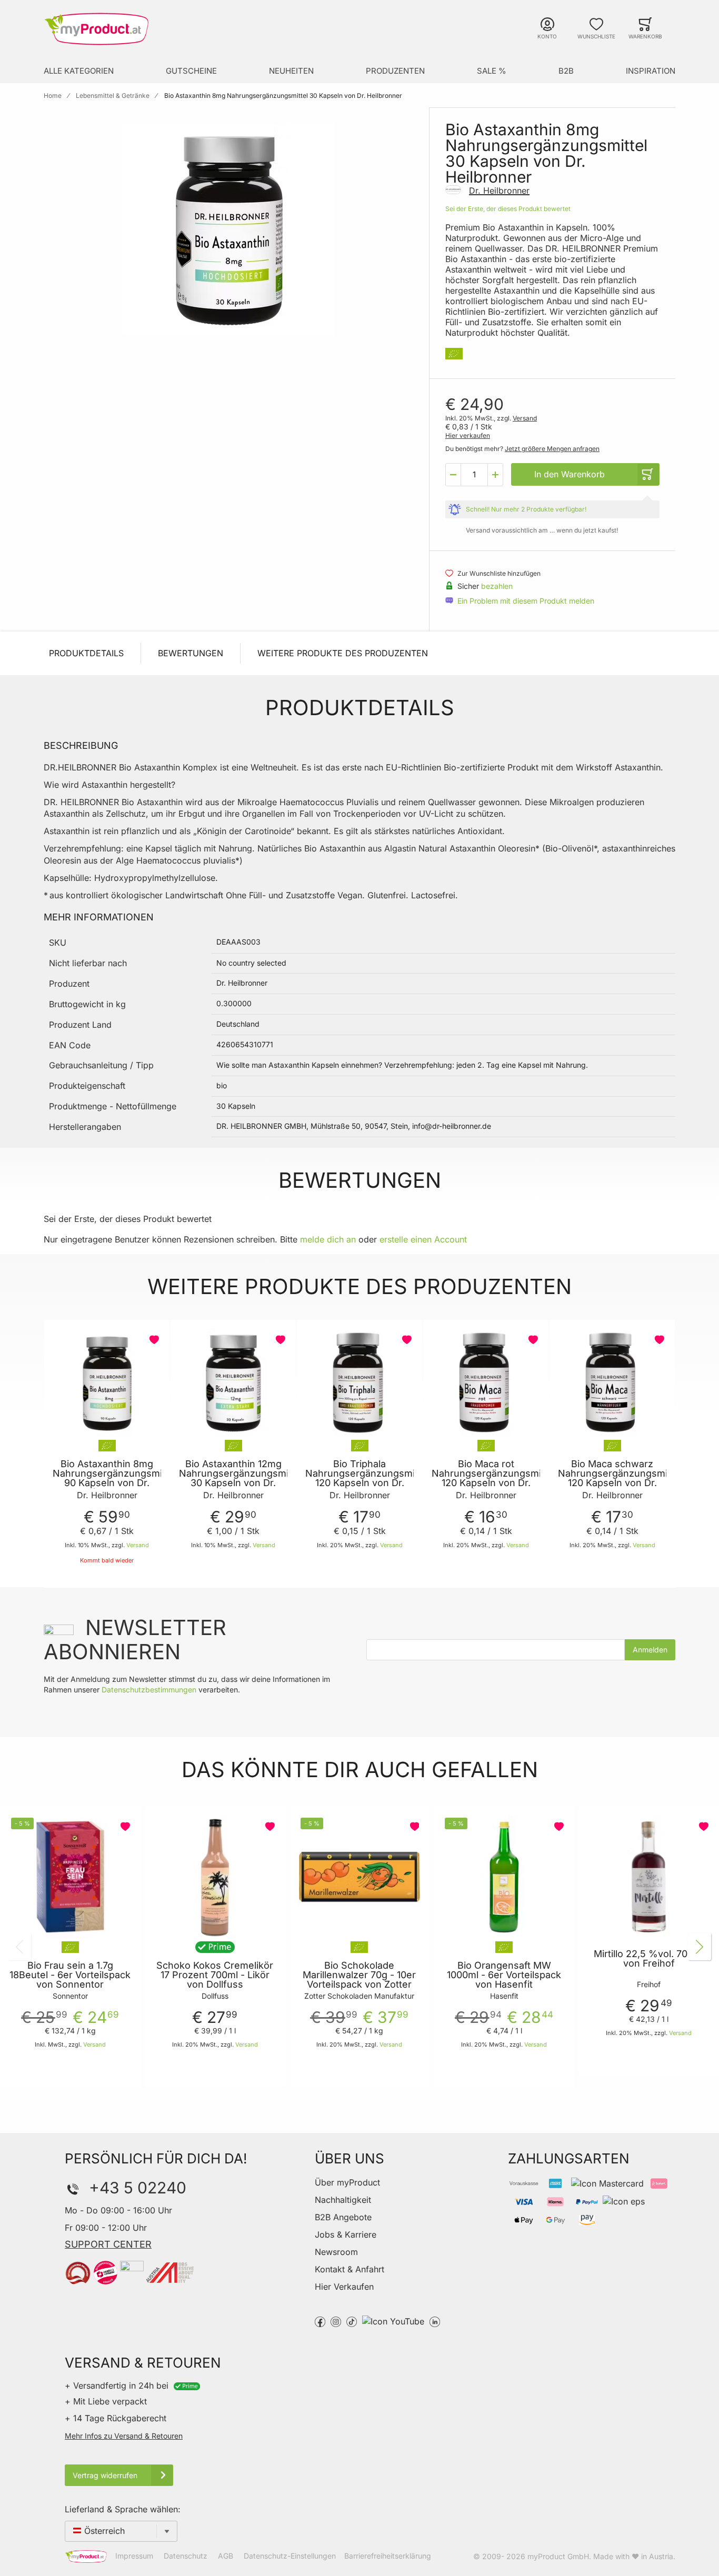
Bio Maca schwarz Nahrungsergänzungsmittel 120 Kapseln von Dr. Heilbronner (612, 1478)
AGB (226, 2556)
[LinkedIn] (435, 2321)
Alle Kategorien (79, 71)
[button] (453, 475)
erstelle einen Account (423, 1239)
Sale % (492, 71)
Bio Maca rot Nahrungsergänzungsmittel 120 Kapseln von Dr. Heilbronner (486, 1478)
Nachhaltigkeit (343, 2200)
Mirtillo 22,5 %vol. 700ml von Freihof (649, 1959)
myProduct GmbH (558, 2556)
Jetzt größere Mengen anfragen (552, 449)
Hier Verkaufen (344, 2287)
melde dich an (328, 1239)
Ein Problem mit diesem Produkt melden (526, 601)
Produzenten (395, 71)
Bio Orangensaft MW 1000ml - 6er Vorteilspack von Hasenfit (504, 1975)
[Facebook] (320, 2321)
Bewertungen (191, 653)
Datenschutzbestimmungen (149, 1690)
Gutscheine (191, 71)
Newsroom (336, 2252)
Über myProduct (347, 2182)
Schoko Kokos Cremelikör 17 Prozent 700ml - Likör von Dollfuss (215, 1975)
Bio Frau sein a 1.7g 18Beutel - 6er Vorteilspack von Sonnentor (70, 1975)
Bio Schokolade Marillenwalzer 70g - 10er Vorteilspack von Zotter (359, 1975)
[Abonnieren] (650, 1650)
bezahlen (497, 586)
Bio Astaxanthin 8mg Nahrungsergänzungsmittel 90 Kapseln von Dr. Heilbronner (107, 1478)
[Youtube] (393, 2321)
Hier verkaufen (468, 435)
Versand (525, 418)
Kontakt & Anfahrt (349, 2269)
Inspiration (651, 71)
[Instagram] (336, 2321)
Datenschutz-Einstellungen (290, 2556)
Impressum (134, 2556)
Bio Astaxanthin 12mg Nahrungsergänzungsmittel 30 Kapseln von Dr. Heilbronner (233, 1478)
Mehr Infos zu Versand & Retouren (124, 2436)
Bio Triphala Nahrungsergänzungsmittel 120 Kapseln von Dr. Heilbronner (359, 1478)
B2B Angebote (343, 2217)
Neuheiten (291, 71)
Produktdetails (86, 653)
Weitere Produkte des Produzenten (343, 653)
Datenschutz (186, 2556)
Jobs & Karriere (346, 2234)
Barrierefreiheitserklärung (388, 2556)
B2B (566, 71)
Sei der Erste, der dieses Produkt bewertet (508, 209)
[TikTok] (352, 2321)
